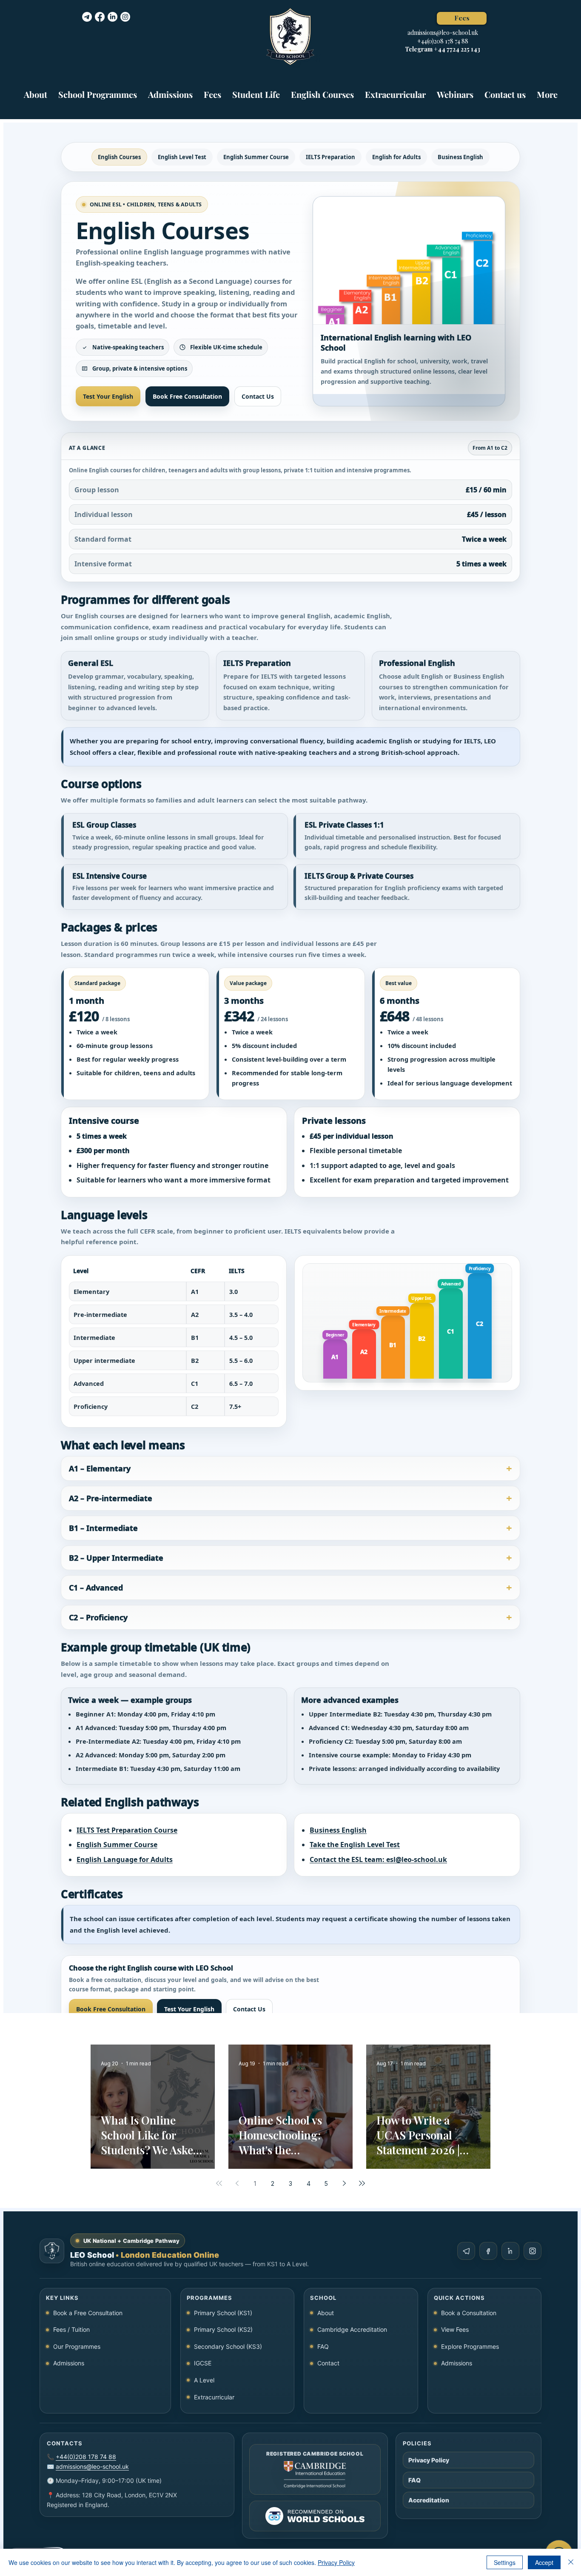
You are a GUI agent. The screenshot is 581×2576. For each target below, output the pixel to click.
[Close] (571, 2562)
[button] (98, 90)
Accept (544, 2562)
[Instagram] (125, 17)
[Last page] (362, 2183)
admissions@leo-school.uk (443, 33)
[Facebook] (100, 17)
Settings (505, 2562)
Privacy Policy (336, 2562)
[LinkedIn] (112, 17)
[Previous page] (237, 2183)
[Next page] (344, 2183)
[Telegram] (87, 17)
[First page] (219, 2183)
